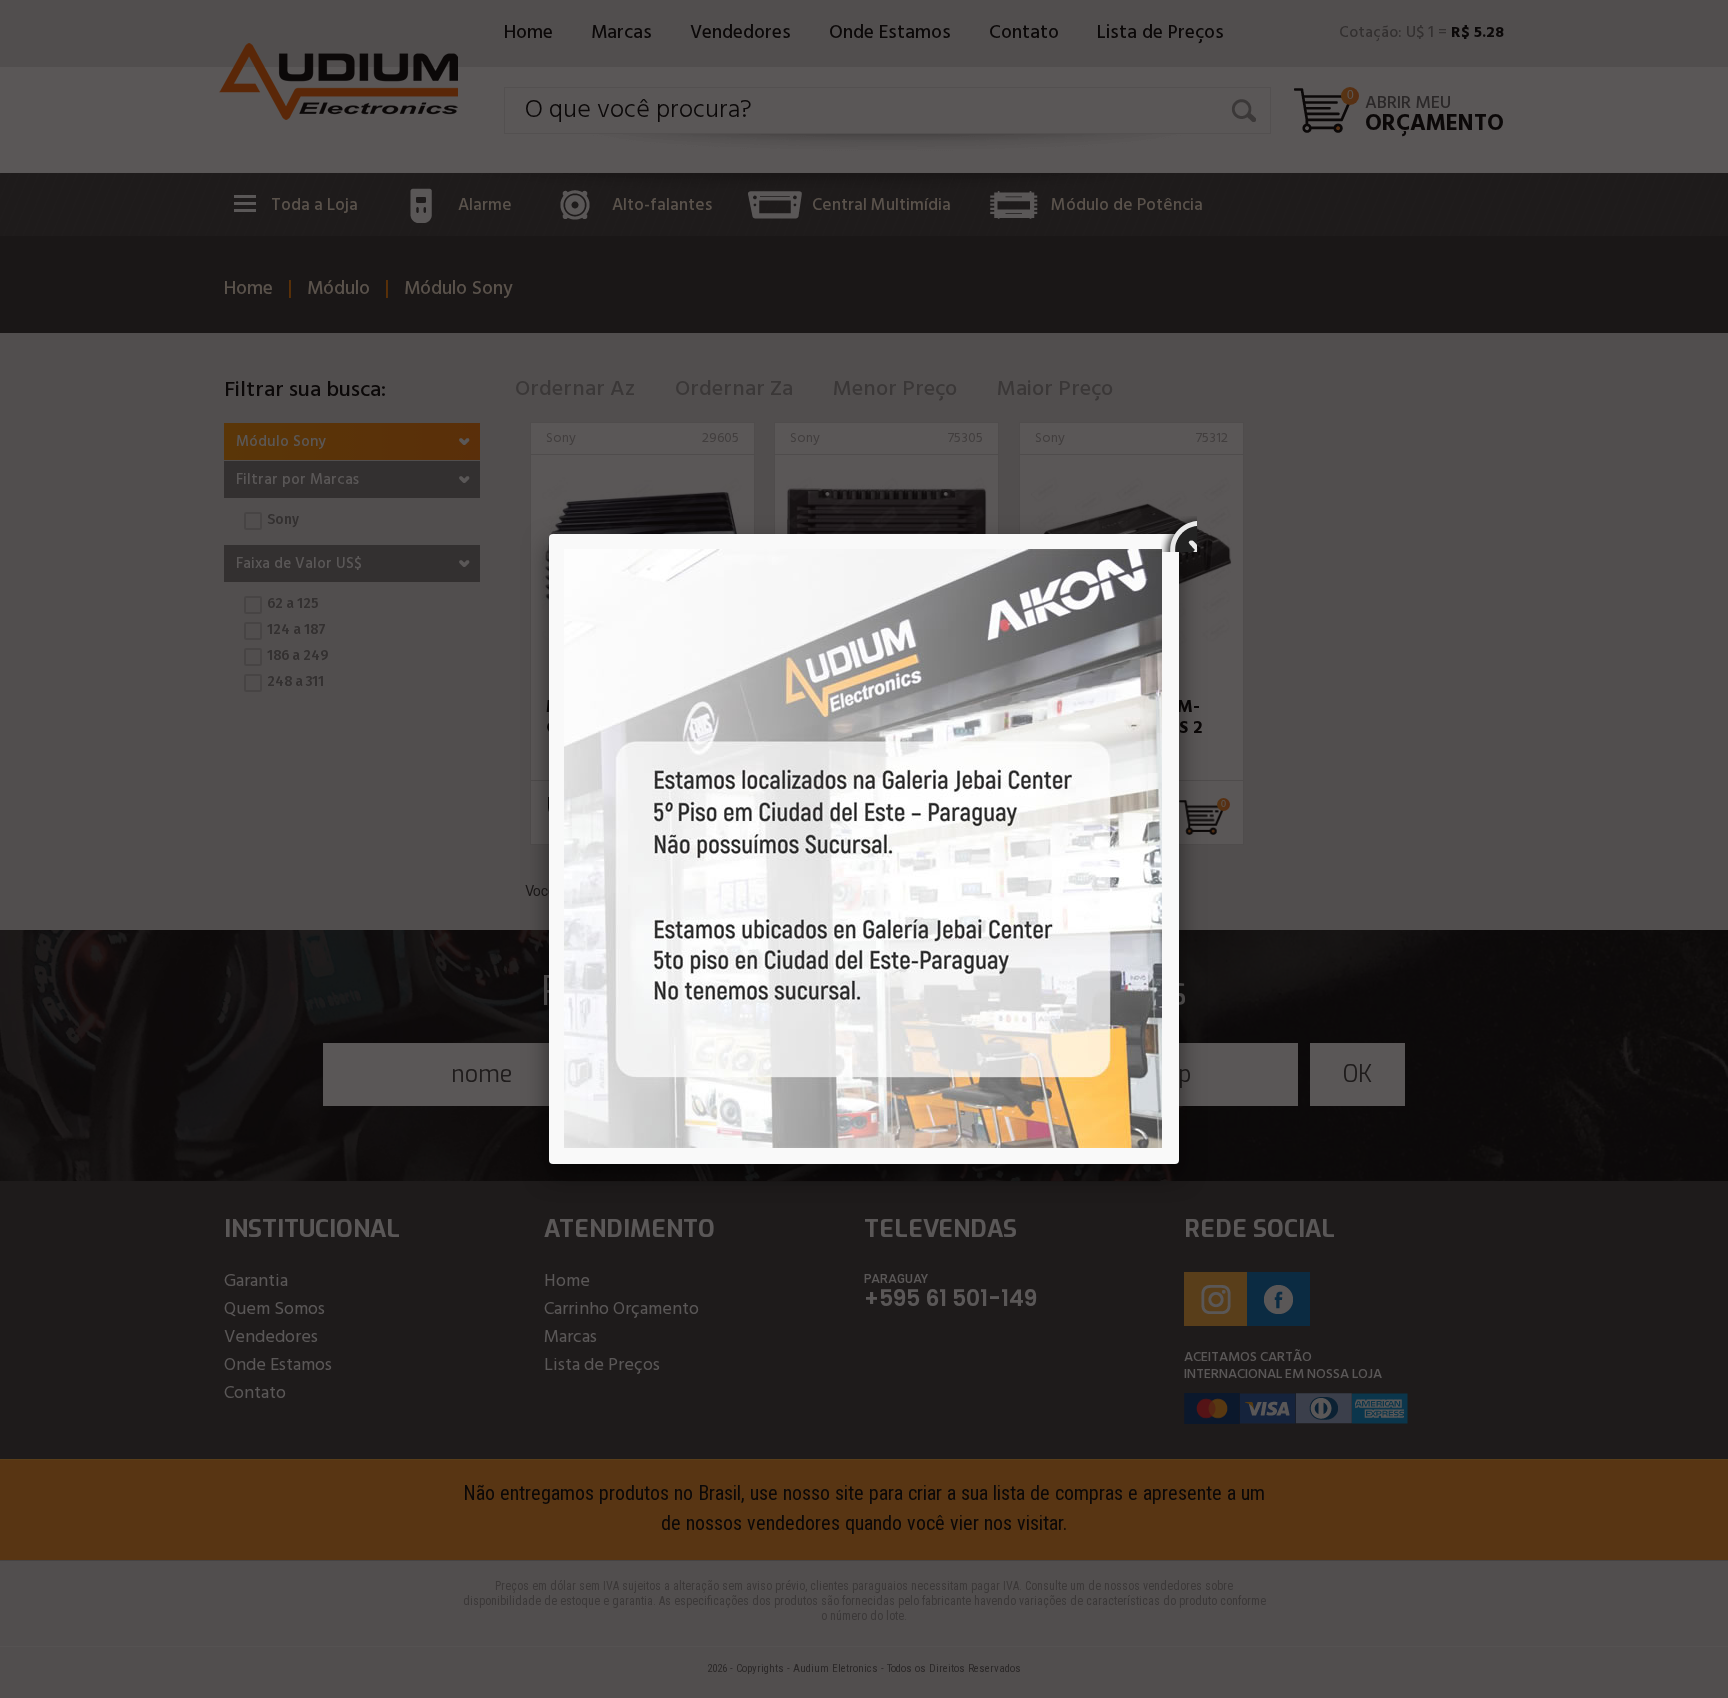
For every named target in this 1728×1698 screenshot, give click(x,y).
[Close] (1179, 534)
